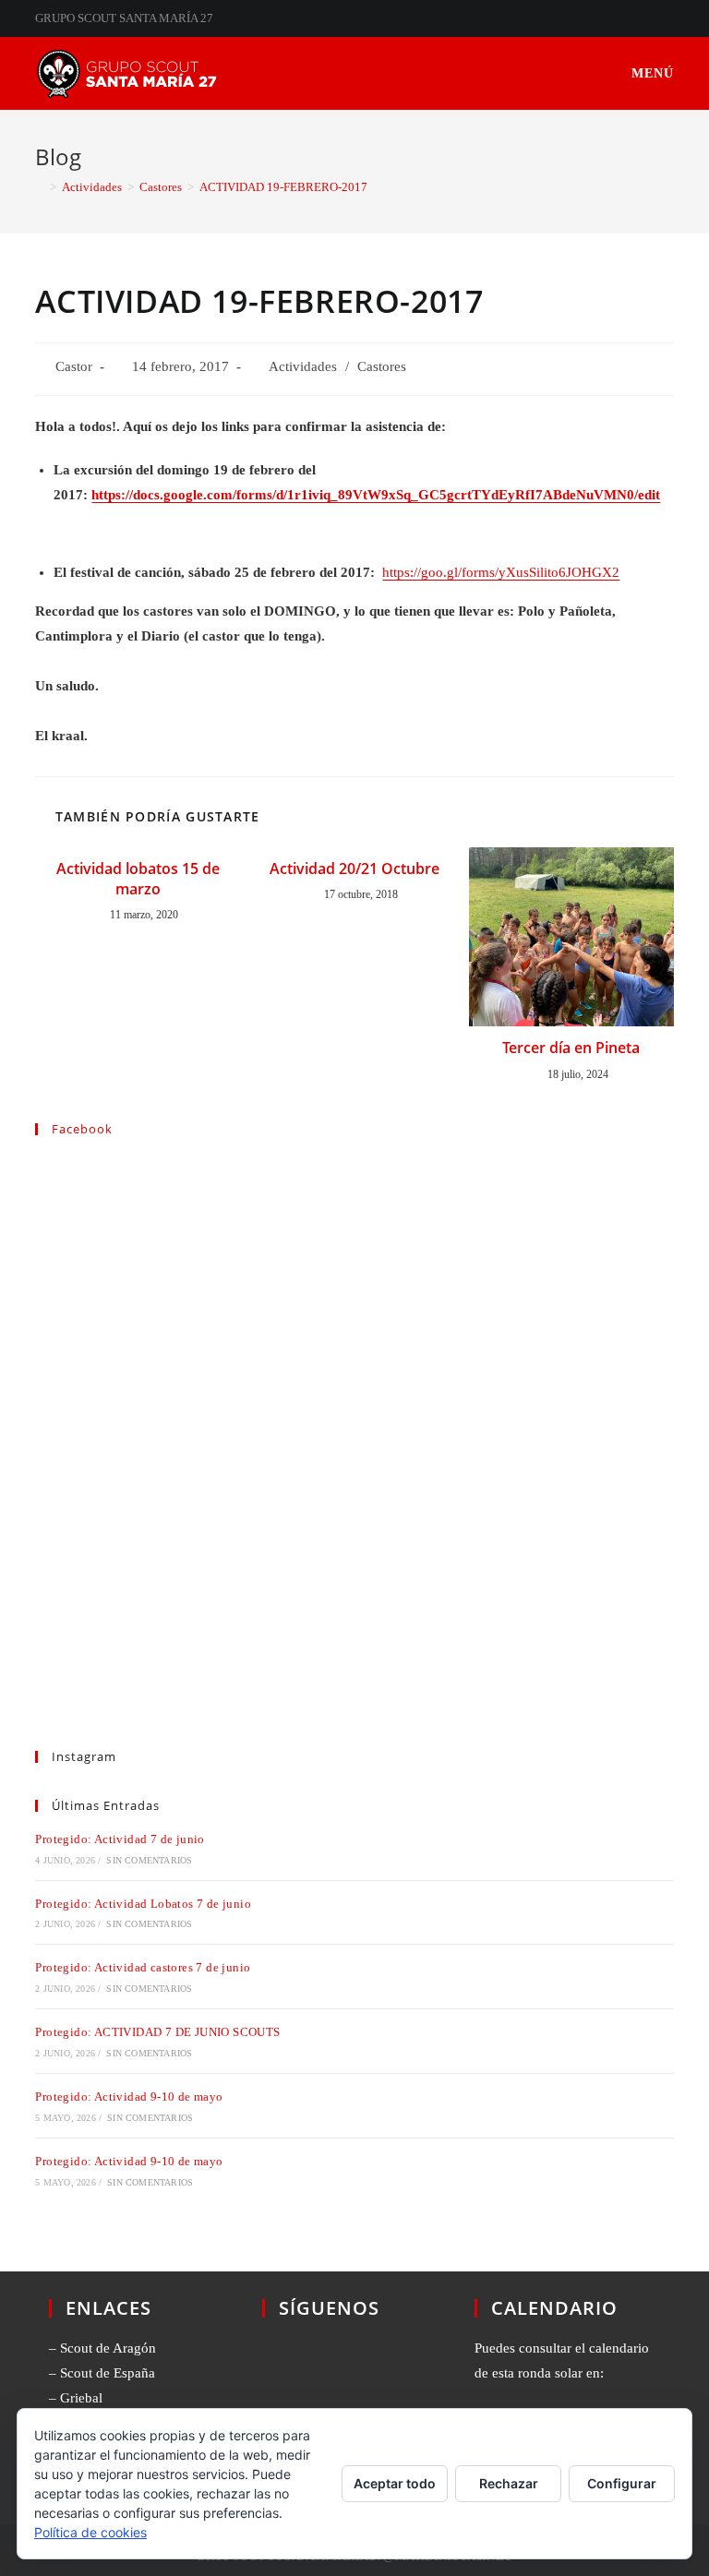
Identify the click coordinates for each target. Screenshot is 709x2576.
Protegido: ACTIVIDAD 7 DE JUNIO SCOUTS (157, 2032)
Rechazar (509, 2483)
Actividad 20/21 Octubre (354, 869)
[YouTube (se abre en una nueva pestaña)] (666, 18)
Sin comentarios (149, 1860)
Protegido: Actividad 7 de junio (120, 1839)
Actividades (303, 366)
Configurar (622, 2483)
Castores (382, 366)
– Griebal (76, 2398)
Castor (74, 366)
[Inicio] (40, 187)
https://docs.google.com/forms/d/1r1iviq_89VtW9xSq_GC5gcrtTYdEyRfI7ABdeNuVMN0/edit (376, 495)
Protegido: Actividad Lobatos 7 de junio (143, 1904)
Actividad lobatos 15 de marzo (138, 879)
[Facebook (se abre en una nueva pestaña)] (626, 18)
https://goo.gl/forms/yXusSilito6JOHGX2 (501, 572)
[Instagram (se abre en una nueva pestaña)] (648, 18)
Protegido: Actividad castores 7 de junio (143, 1967)
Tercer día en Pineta (571, 1048)
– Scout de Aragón (102, 2348)
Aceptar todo (395, 2483)
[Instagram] (367, 2369)
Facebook (82, 1129)
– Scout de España (102, 2373)
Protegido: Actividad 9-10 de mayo (129, 2097)
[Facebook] (297, 2369)
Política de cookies (90, 2532)
